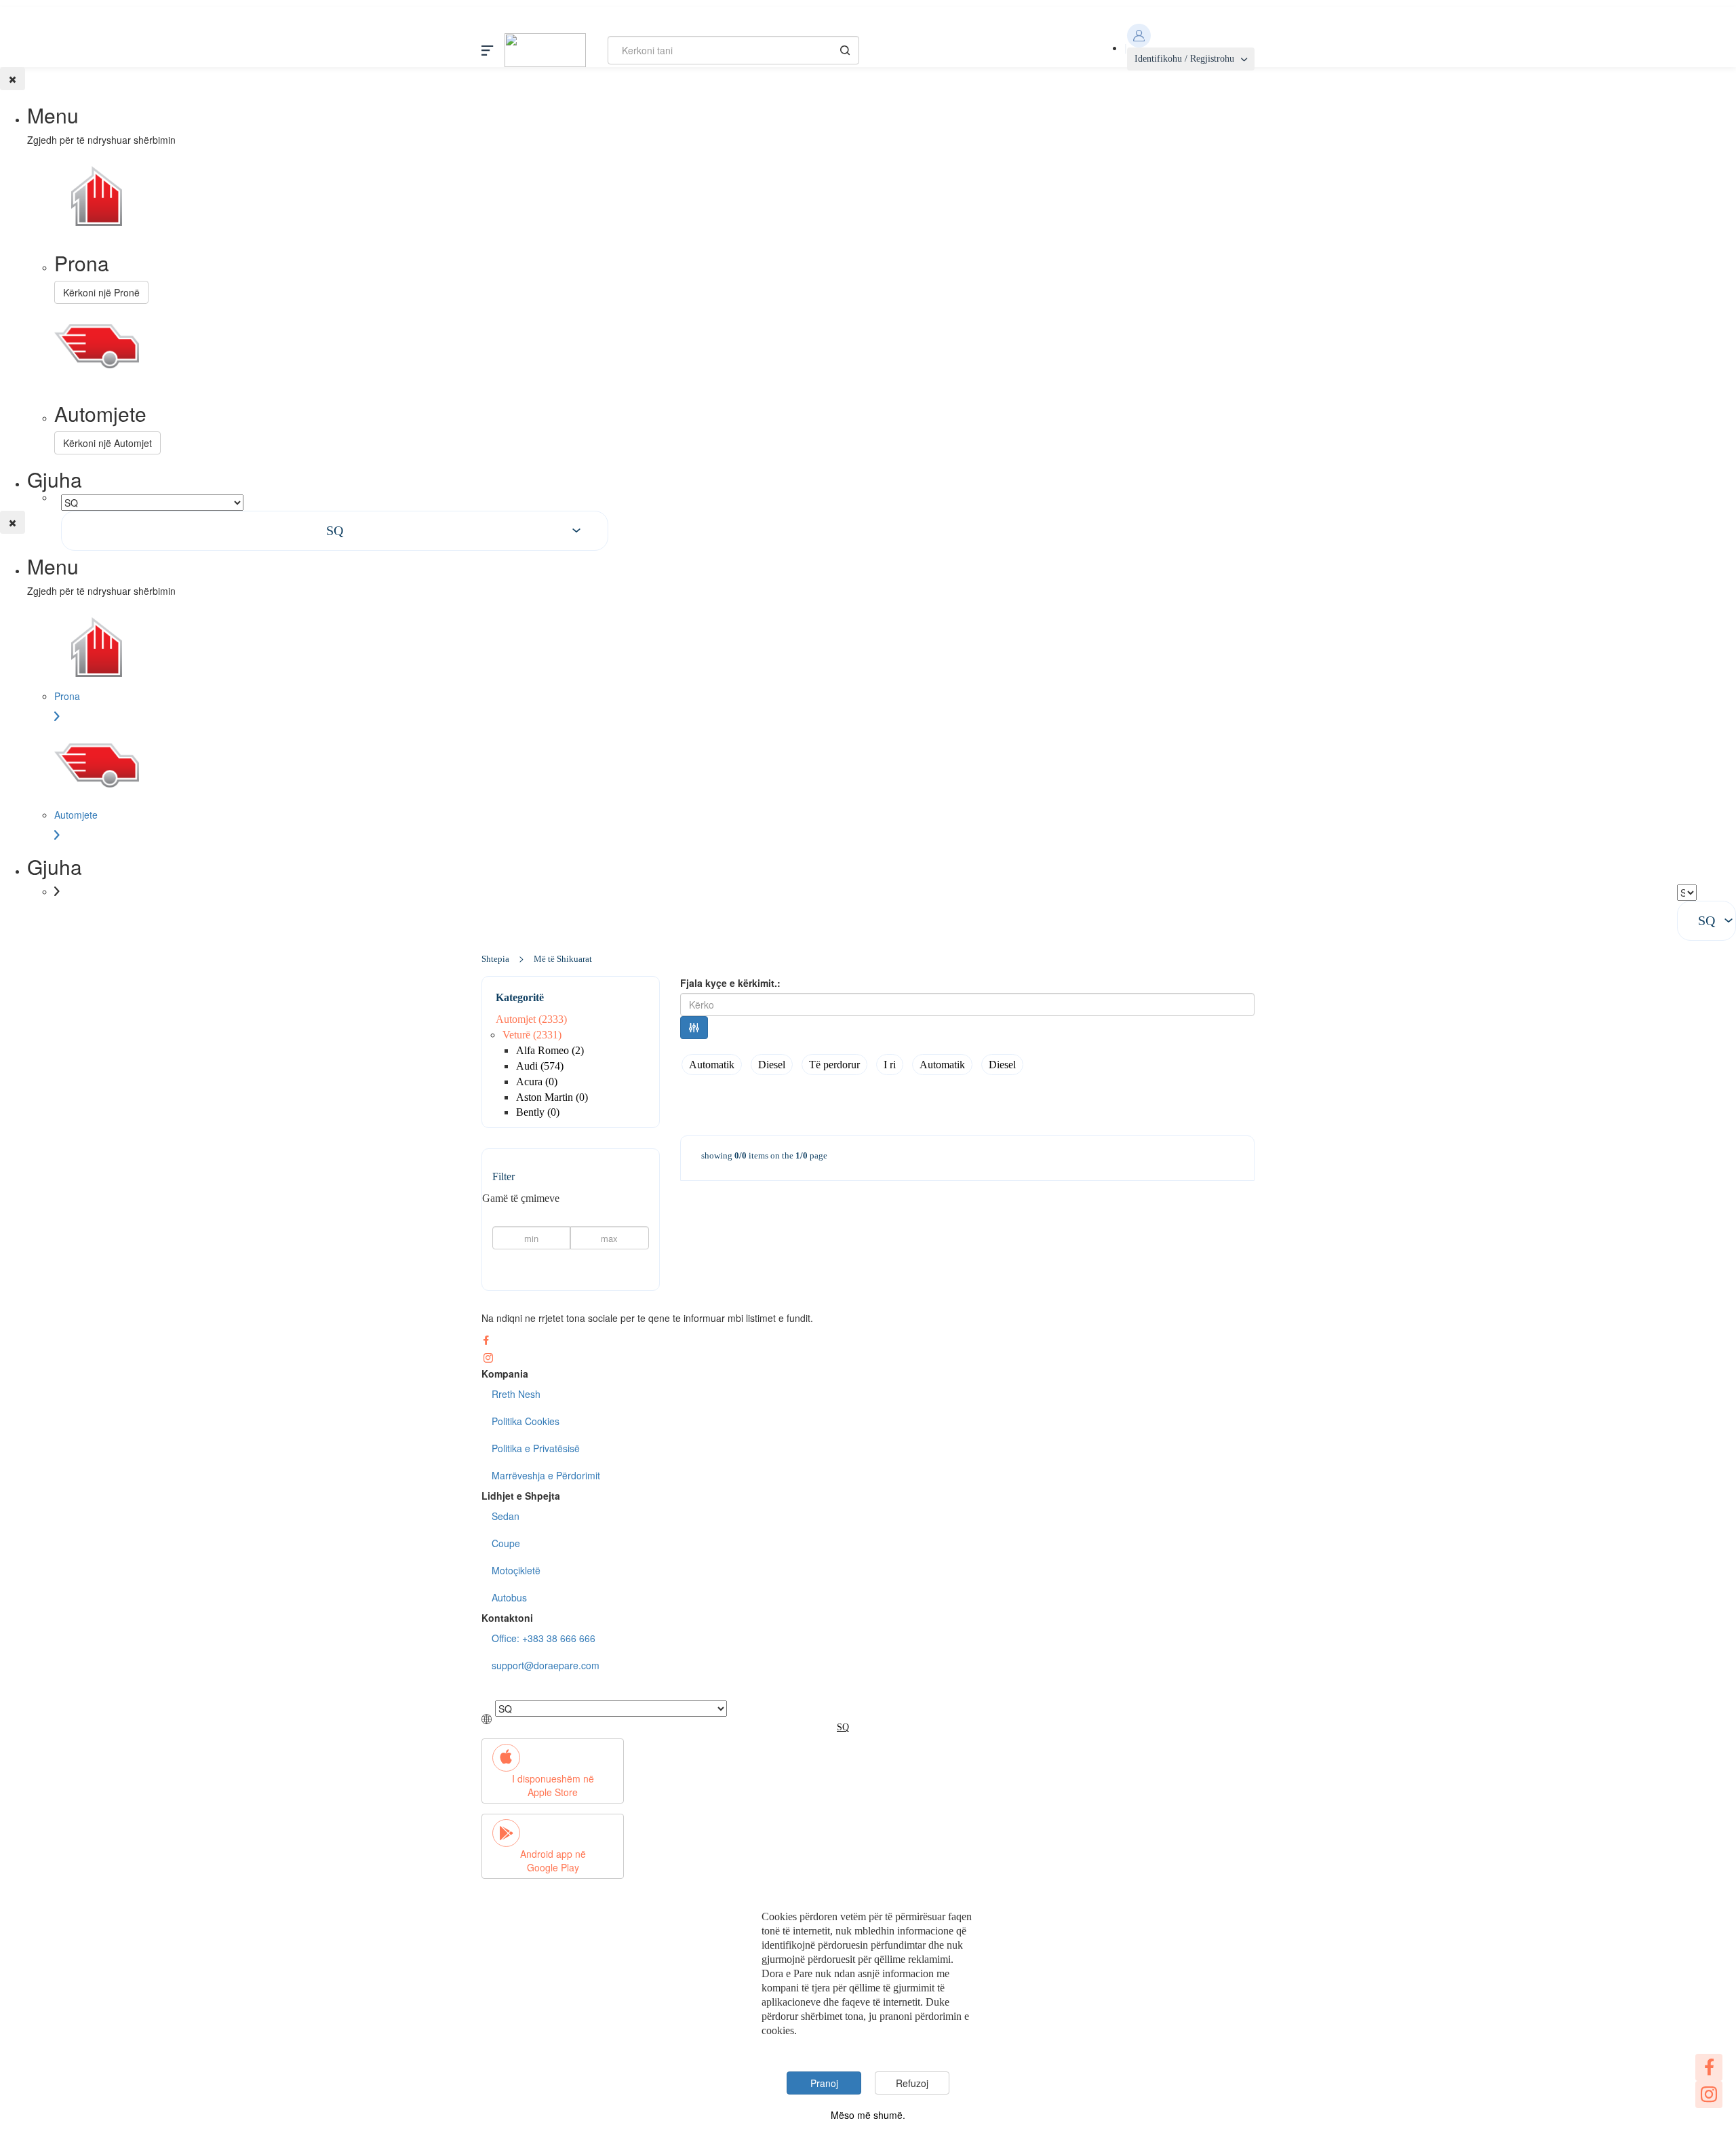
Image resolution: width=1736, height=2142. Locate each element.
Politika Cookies (526, 1421)
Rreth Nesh (516, 1394)
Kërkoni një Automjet (107, 443)
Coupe (506, 1543)
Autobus (509, 1597)
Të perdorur (834, 1065)
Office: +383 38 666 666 (544, 1638)
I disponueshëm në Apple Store (553, 1785)
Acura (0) (537, 1082)
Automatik (712, 1065)
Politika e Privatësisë (536, 1448)
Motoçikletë (516, 1570)
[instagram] (1709, 2095)
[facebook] (1709, 2067)
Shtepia (495, 959)
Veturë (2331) (532, 1035)
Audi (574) (540, 1066)
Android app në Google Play (553, 1861)
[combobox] (335, 531)
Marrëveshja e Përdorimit (546, 1475)
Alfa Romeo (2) (550, 1050)
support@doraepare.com (546, 1665)
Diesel (772, 1065)
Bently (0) (538, 1112)
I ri (890, 1065)
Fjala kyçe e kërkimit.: (730, 983)
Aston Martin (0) (552, 1097)
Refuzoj (912, 2083)
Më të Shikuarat (563, 959)
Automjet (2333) (531, 1019)
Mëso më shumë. (868, 2115)
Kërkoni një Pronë (101, 292)
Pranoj (824, 2083)
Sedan (506, 1516)
